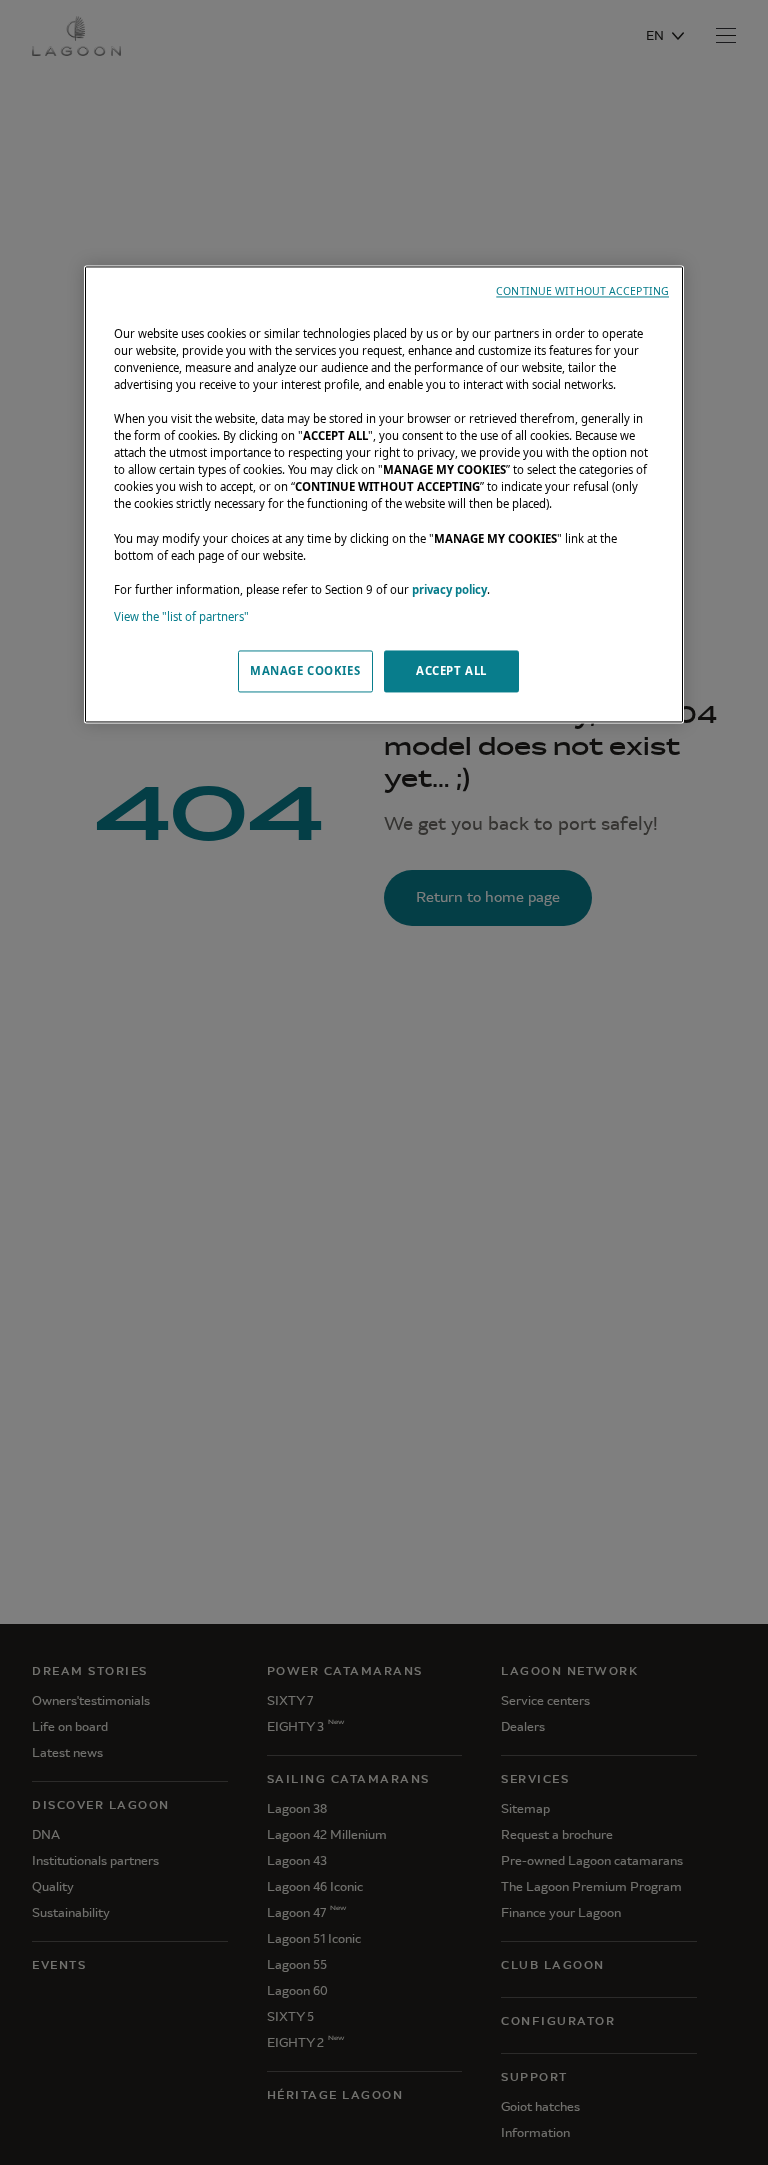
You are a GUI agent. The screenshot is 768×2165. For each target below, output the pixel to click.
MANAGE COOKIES (305, 670)
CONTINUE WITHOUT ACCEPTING (582, 291)
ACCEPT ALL (451, 670)
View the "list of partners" (181, 616)
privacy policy (449, 589)
